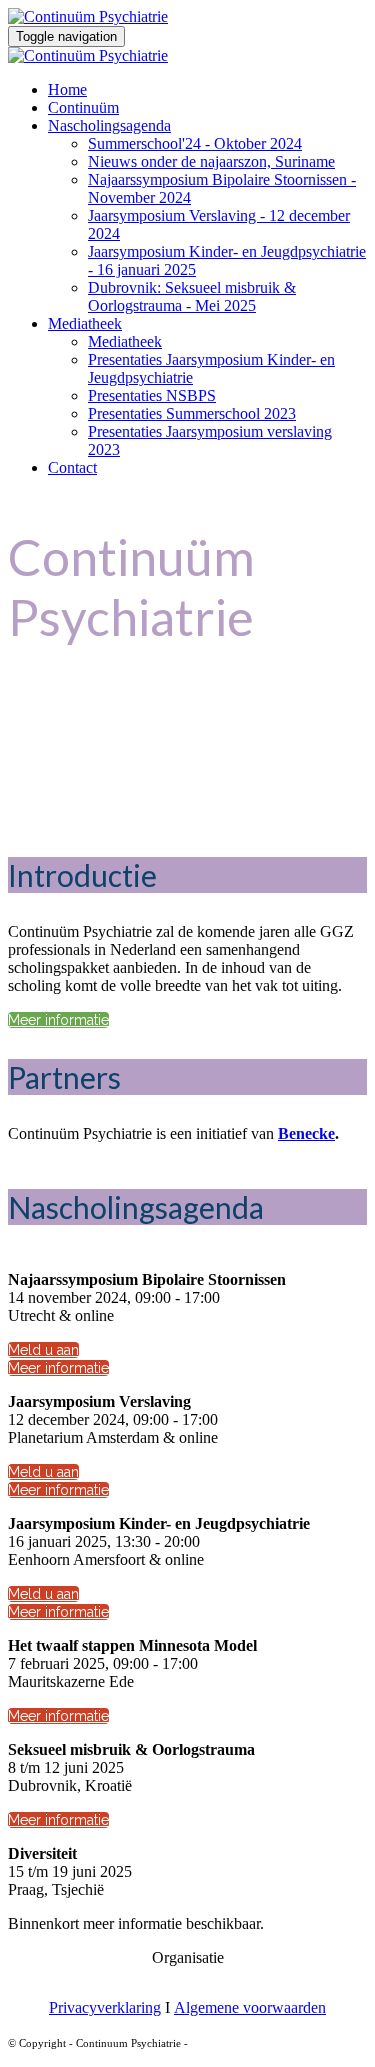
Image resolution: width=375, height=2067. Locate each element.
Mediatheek (85, 323)
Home (67, 89)
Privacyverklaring (105, 2007)
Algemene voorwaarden (250, 2007)
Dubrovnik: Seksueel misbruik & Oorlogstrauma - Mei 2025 (192, 296)
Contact (72, 467)
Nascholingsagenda (109, 125)
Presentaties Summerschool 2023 (192, 413)
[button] (58, 1020)
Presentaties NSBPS (152, 395)
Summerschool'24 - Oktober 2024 (195, 143)
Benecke (306, 1133)
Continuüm (83, 107)
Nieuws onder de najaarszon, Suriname (211, 161)
